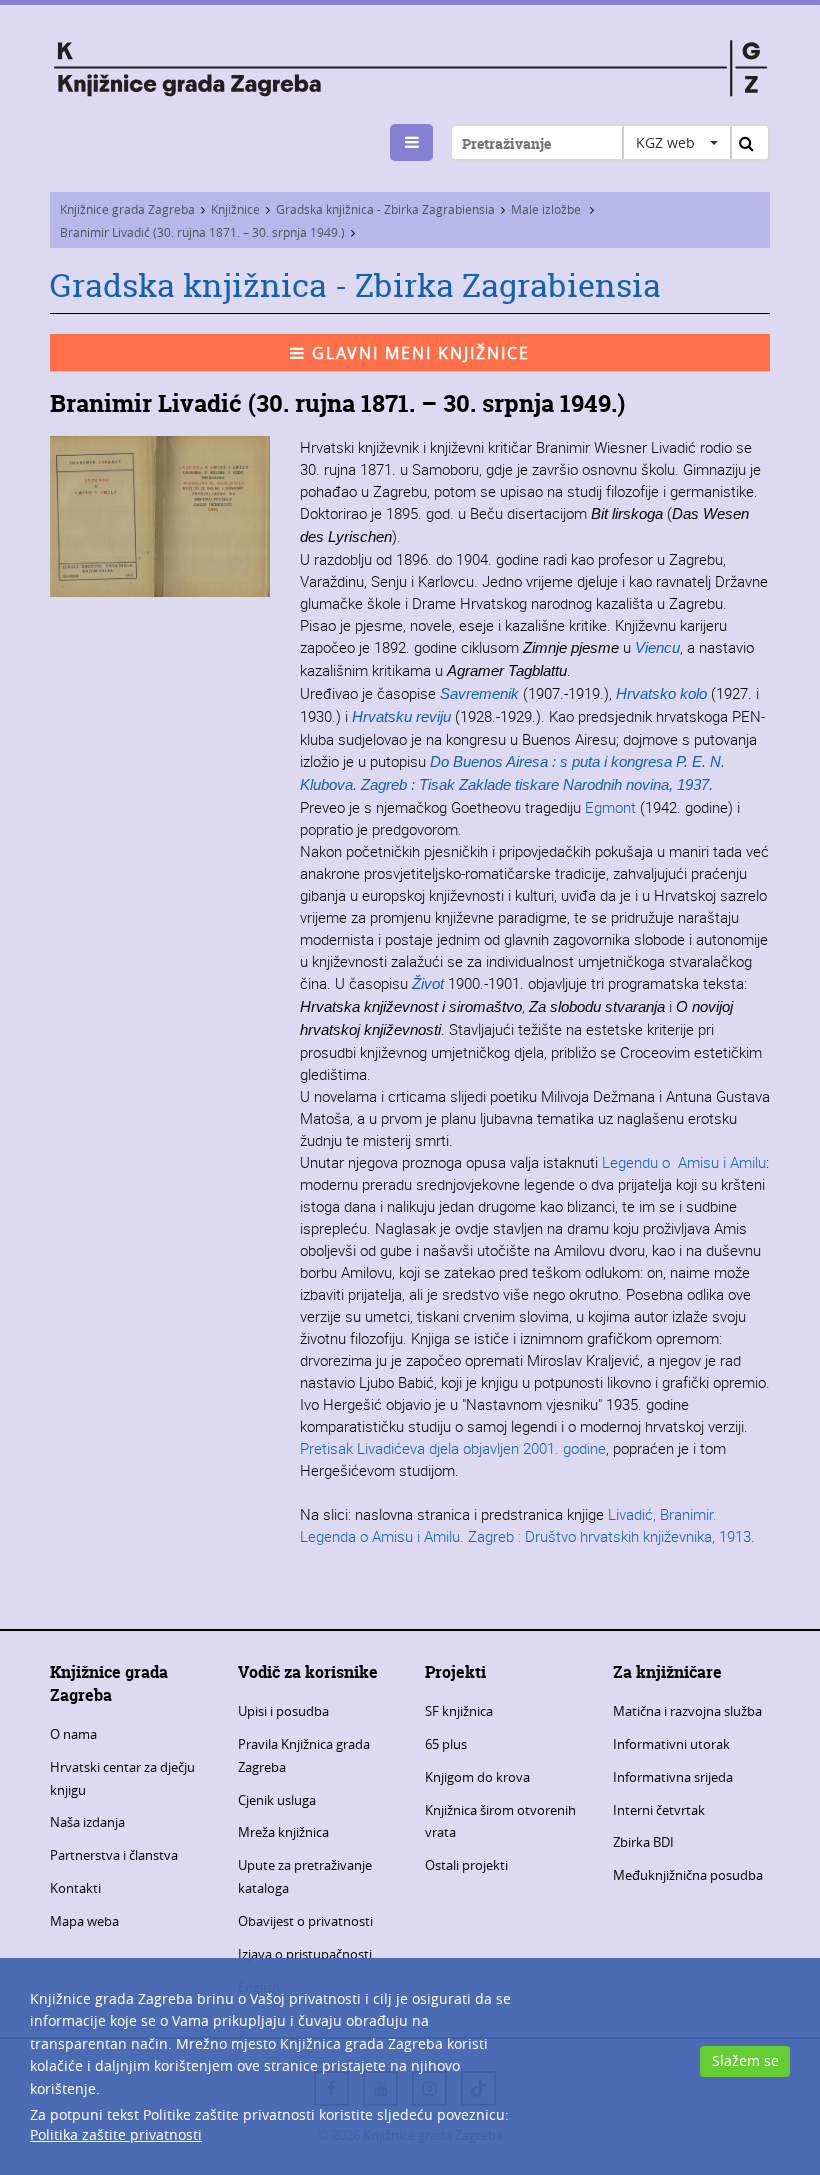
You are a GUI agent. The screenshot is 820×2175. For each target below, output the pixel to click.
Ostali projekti (466, 1865)
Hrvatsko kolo (661, 693)
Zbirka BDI (643, 1842)
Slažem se (745, 2060)
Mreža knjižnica (283, 1832)
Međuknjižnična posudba (688, 1875)
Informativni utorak (671, 1744)
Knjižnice (235, 209)
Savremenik (479, 693)
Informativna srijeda (673, 1777)
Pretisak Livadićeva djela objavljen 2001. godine (453, 1448)
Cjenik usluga (277, 1800)
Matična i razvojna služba (687, 1711)
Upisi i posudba (283, 1711)
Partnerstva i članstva (114, 1855)
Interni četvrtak (659, 1810)
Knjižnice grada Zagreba (127, 209)
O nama (73, 1734)
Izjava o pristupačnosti (305, 1954)
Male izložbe (547, 209)
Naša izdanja (87, 1822)
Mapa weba (84, 1921)
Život (428, 983)
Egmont (610, 807)
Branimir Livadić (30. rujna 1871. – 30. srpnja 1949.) (202, 232)
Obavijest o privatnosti (305, 1921)
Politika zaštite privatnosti (116, 2134)
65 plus (446, 1744)
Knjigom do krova (477, 1777)
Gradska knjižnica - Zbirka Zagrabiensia (385, 209)
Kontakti (75, 1888)
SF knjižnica (459, 1711)
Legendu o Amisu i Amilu (684, 1162)
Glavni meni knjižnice (418, 353)
